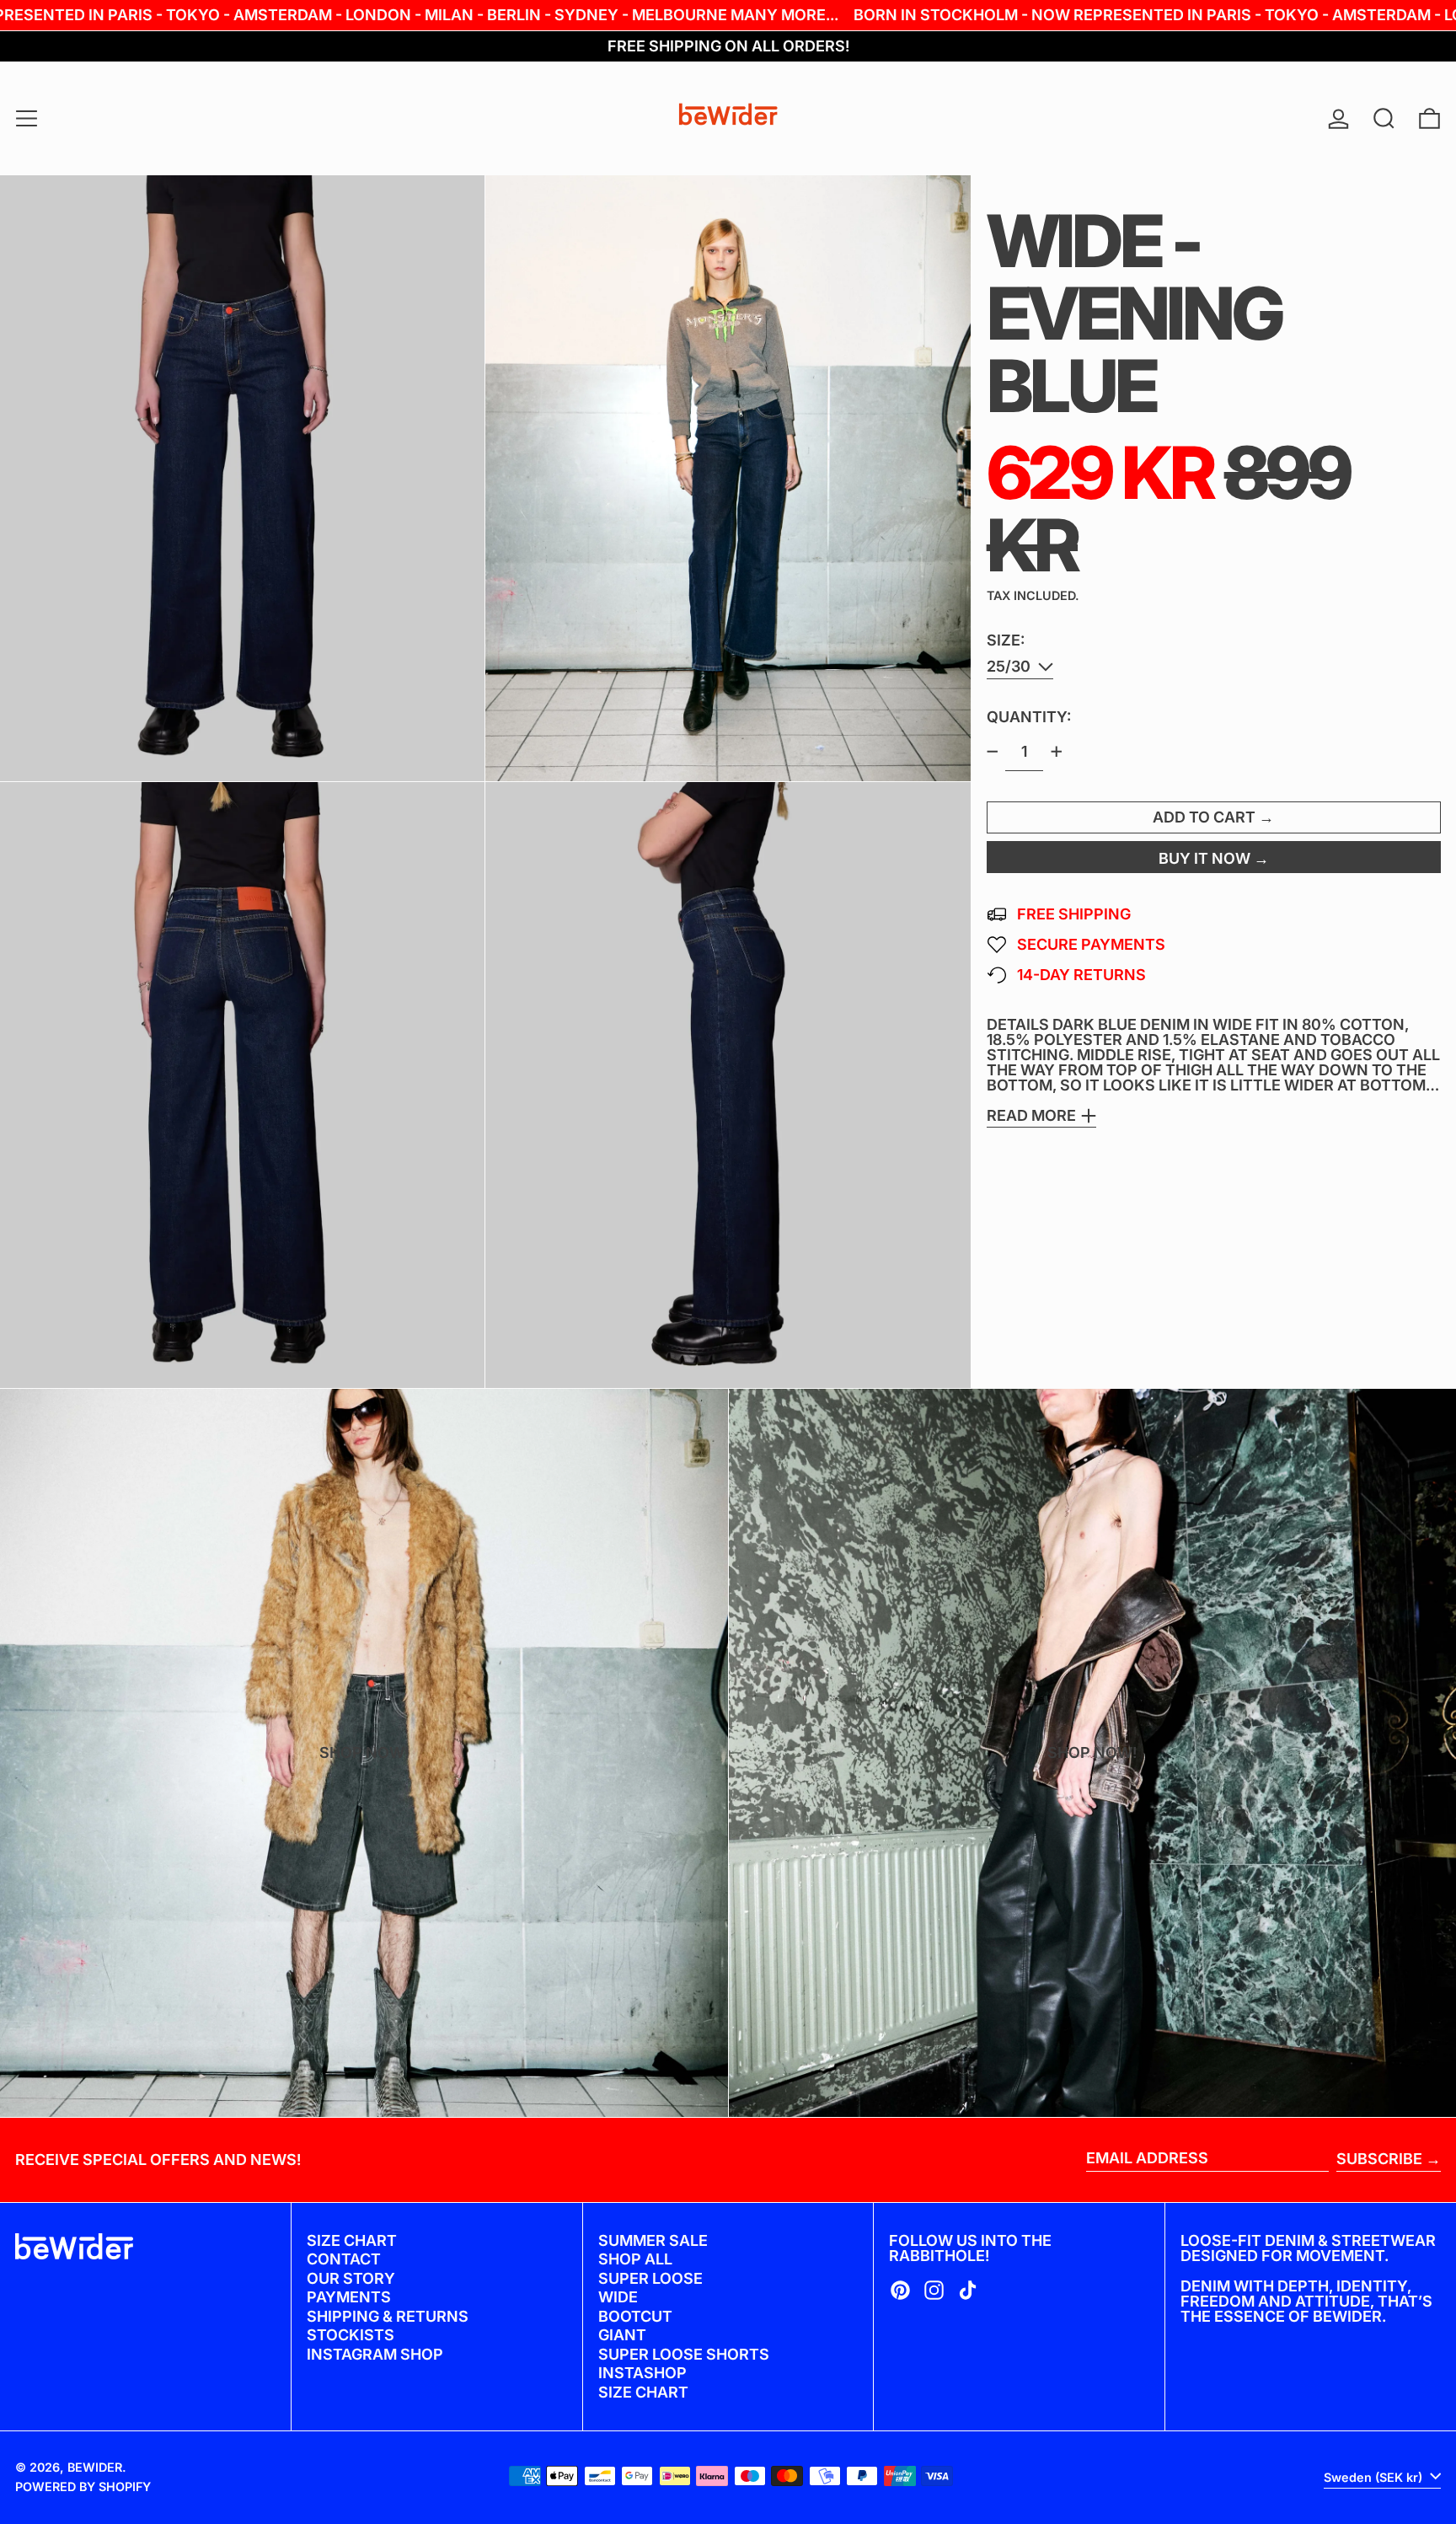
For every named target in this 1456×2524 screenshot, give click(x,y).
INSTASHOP (642, 2373)
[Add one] (1057, 752)
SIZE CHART (352, 2240)
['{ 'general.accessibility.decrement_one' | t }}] (993, 752)
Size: (1006, 640)
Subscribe (1379, 2159)
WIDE (618, 2297)
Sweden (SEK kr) (1375, 2477)
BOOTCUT (635, 2316)
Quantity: (1029, 717)
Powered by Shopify (83, 2486)
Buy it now (1204, 858)
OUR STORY (351, 2278)
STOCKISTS (351, 2335)
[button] (1384, 118)
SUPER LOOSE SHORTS (684, 2354)
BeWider (95, 2467)
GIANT (622, 2335)
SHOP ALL (635, 2259)
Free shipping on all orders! (728, 46)
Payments (349, 2297)
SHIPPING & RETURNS (388, 2316)
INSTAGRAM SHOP (375, 2354)
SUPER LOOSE (650, 2278)
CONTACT (344, 2259)
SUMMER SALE (653, 2240)
